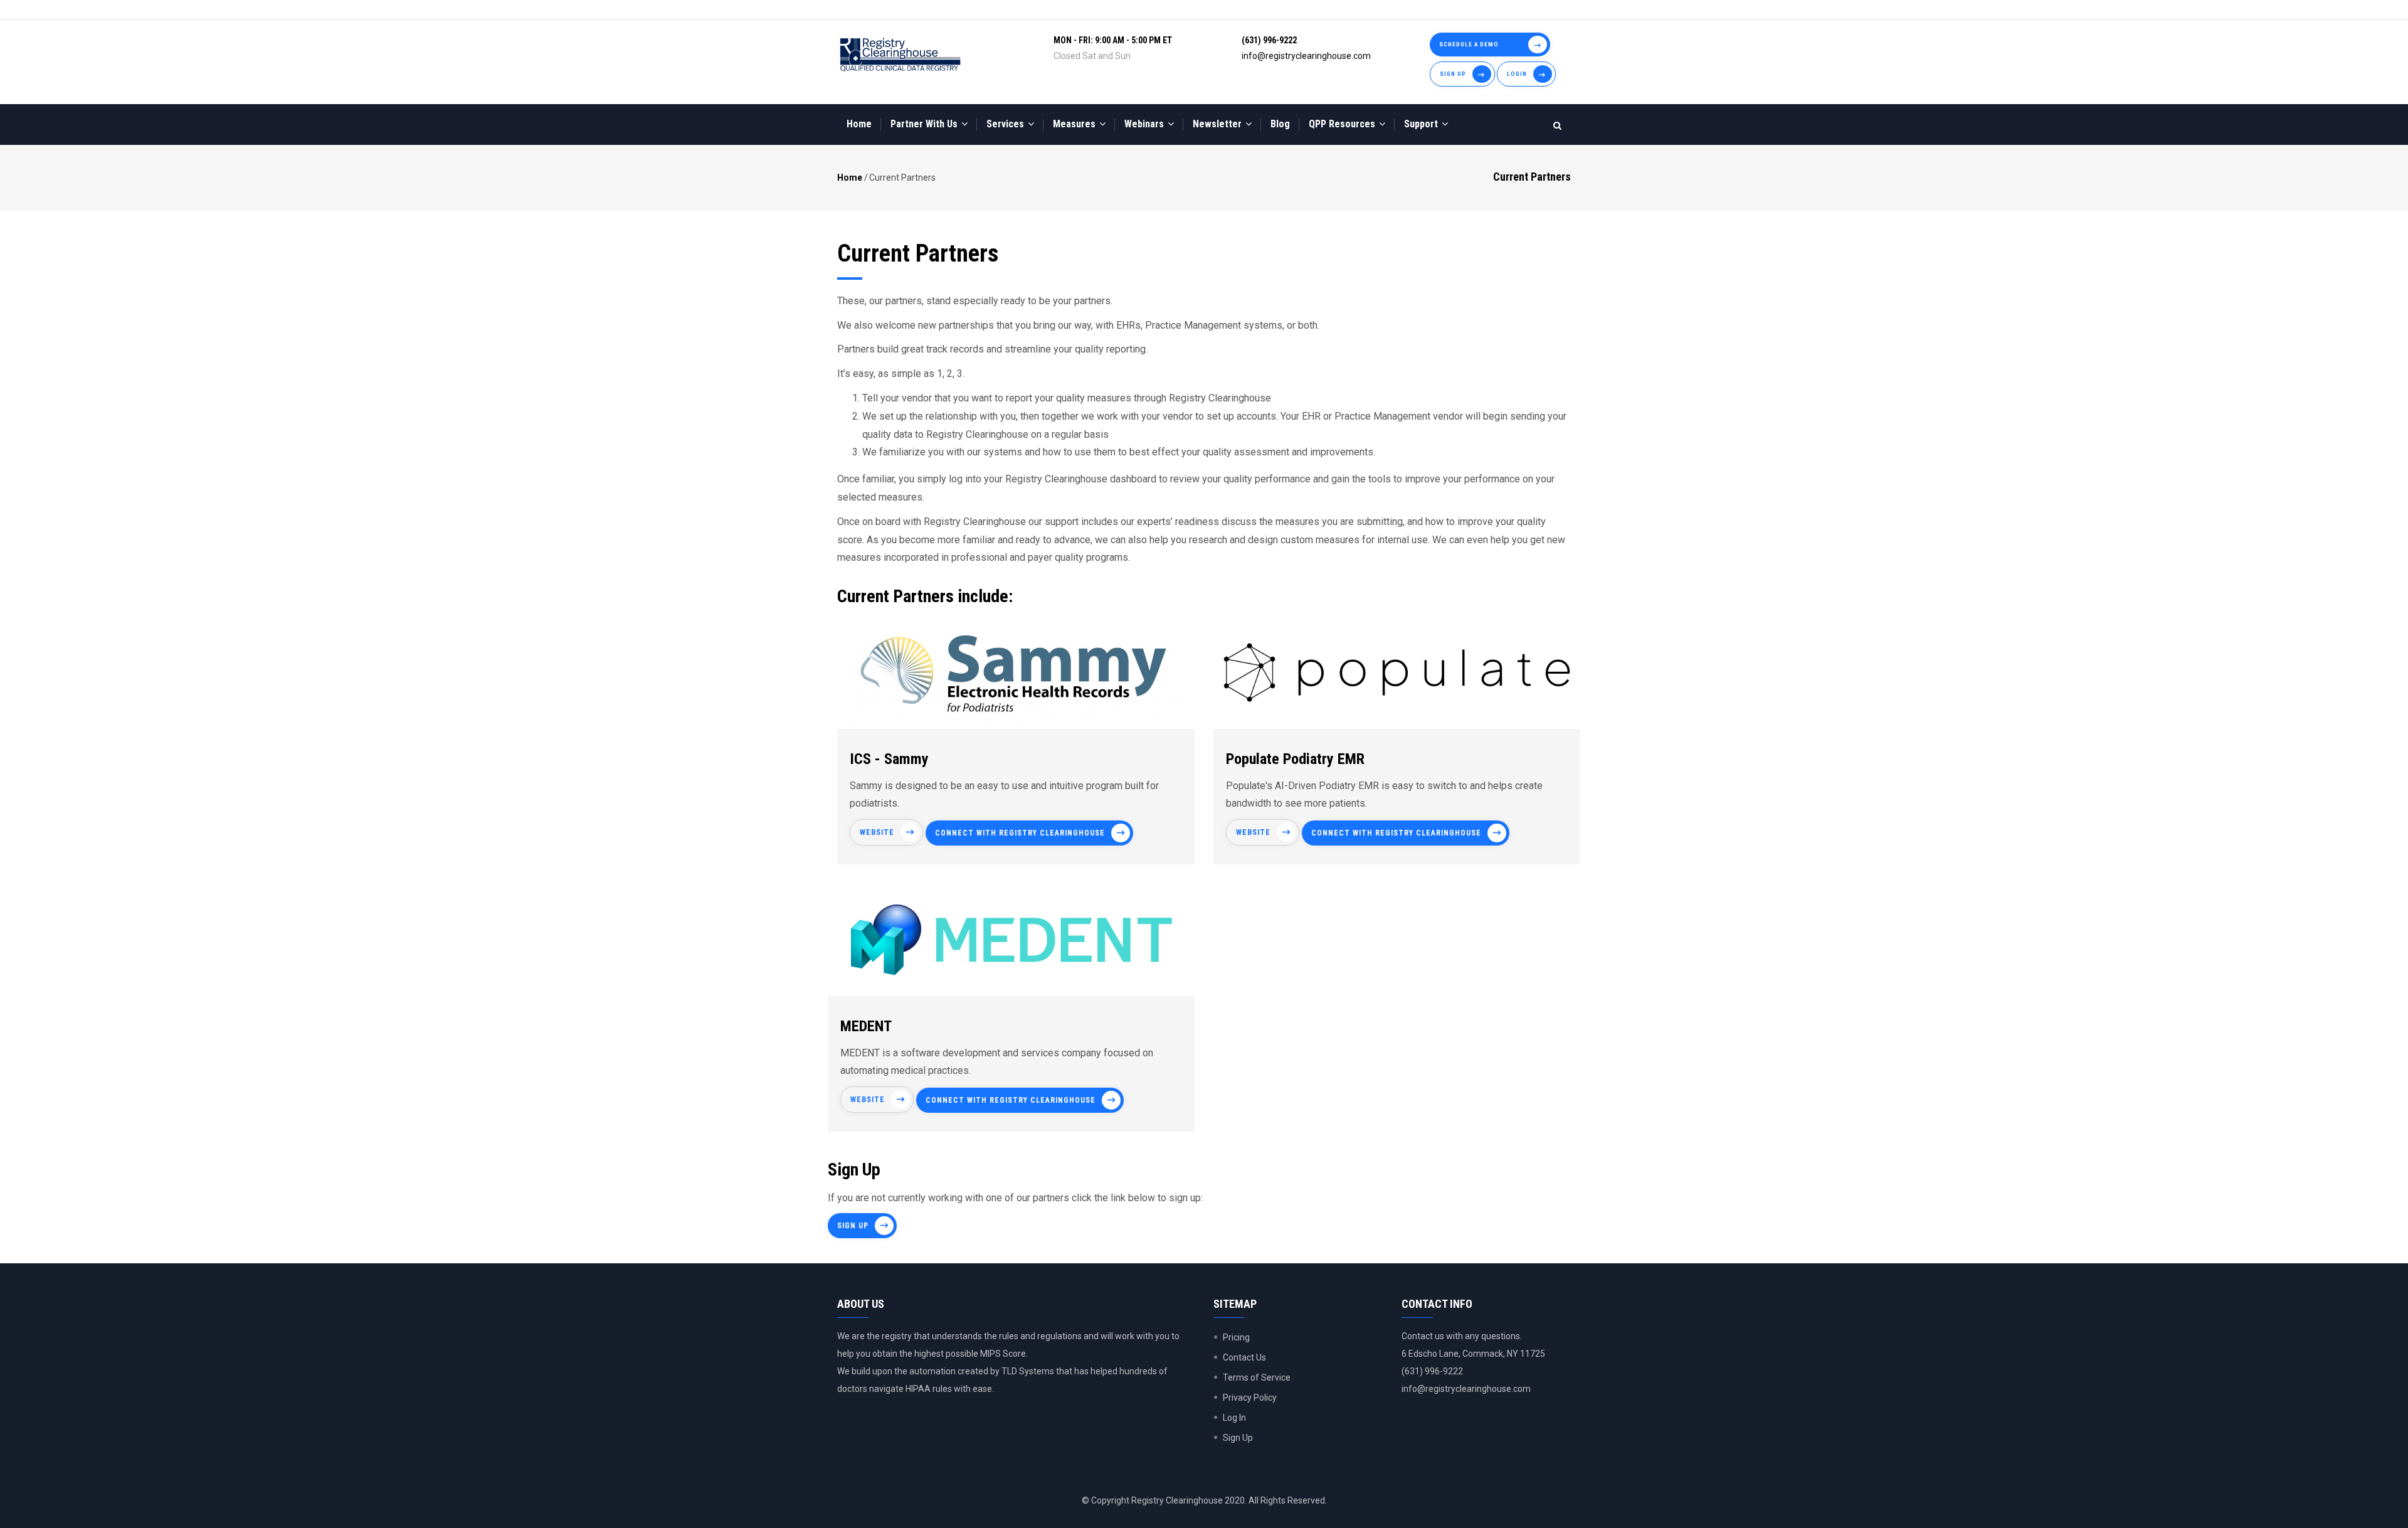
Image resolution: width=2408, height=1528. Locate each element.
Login (1517, 74)
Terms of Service (1257, 1377)
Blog (1280, 124)
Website (877, 832)
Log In (1234, 1418)
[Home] (900, 55)
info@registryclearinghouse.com (1306, 56)
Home (859, 124)
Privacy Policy (1250, 1398)
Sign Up (1453, 74)
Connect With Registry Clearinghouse (1020, 833)
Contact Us (1244, 1357)
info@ (1413, 1389)
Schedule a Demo (1469, 44)
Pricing (1236, 1337)
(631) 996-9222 (1269, 40)
